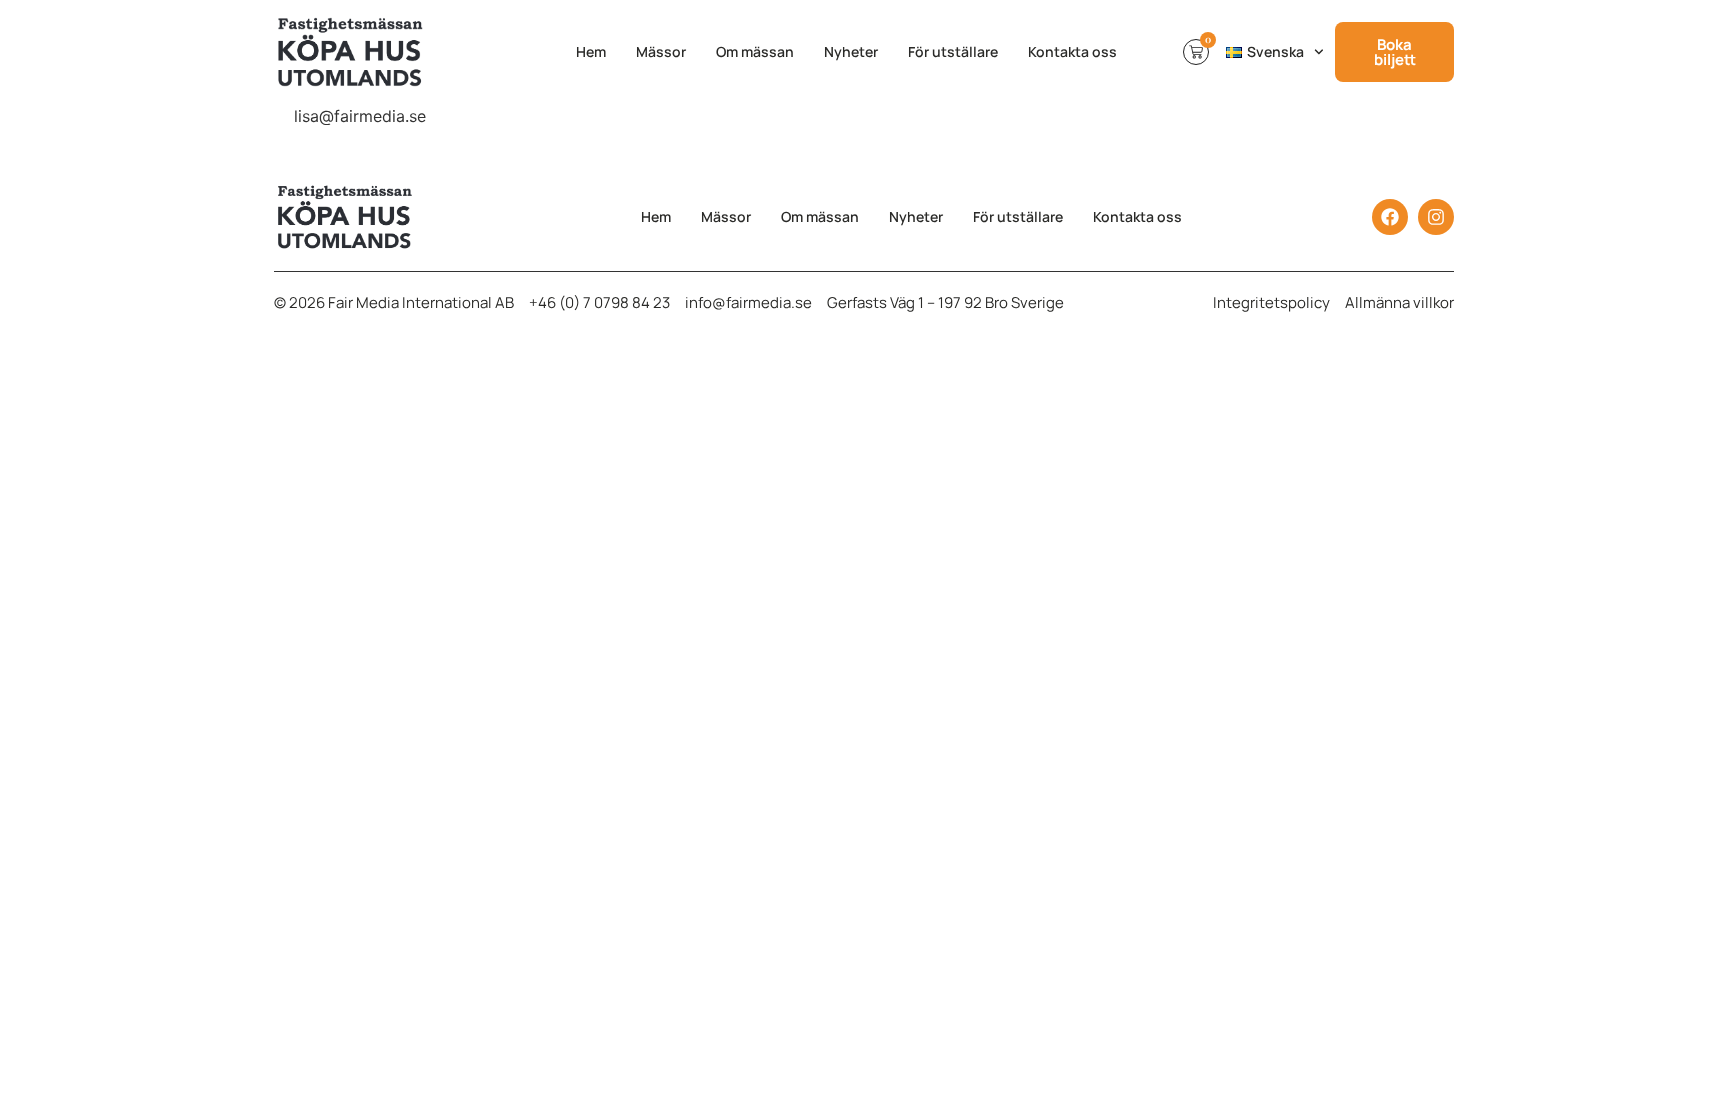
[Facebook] (1390, 217)
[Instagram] (1436, 217)
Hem (591, 51)
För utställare (953, 51)
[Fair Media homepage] (392, 52)
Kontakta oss (1072, 51)
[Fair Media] (362, 217)
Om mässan (755, 51)
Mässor (661, 51)
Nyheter (851, 51)
